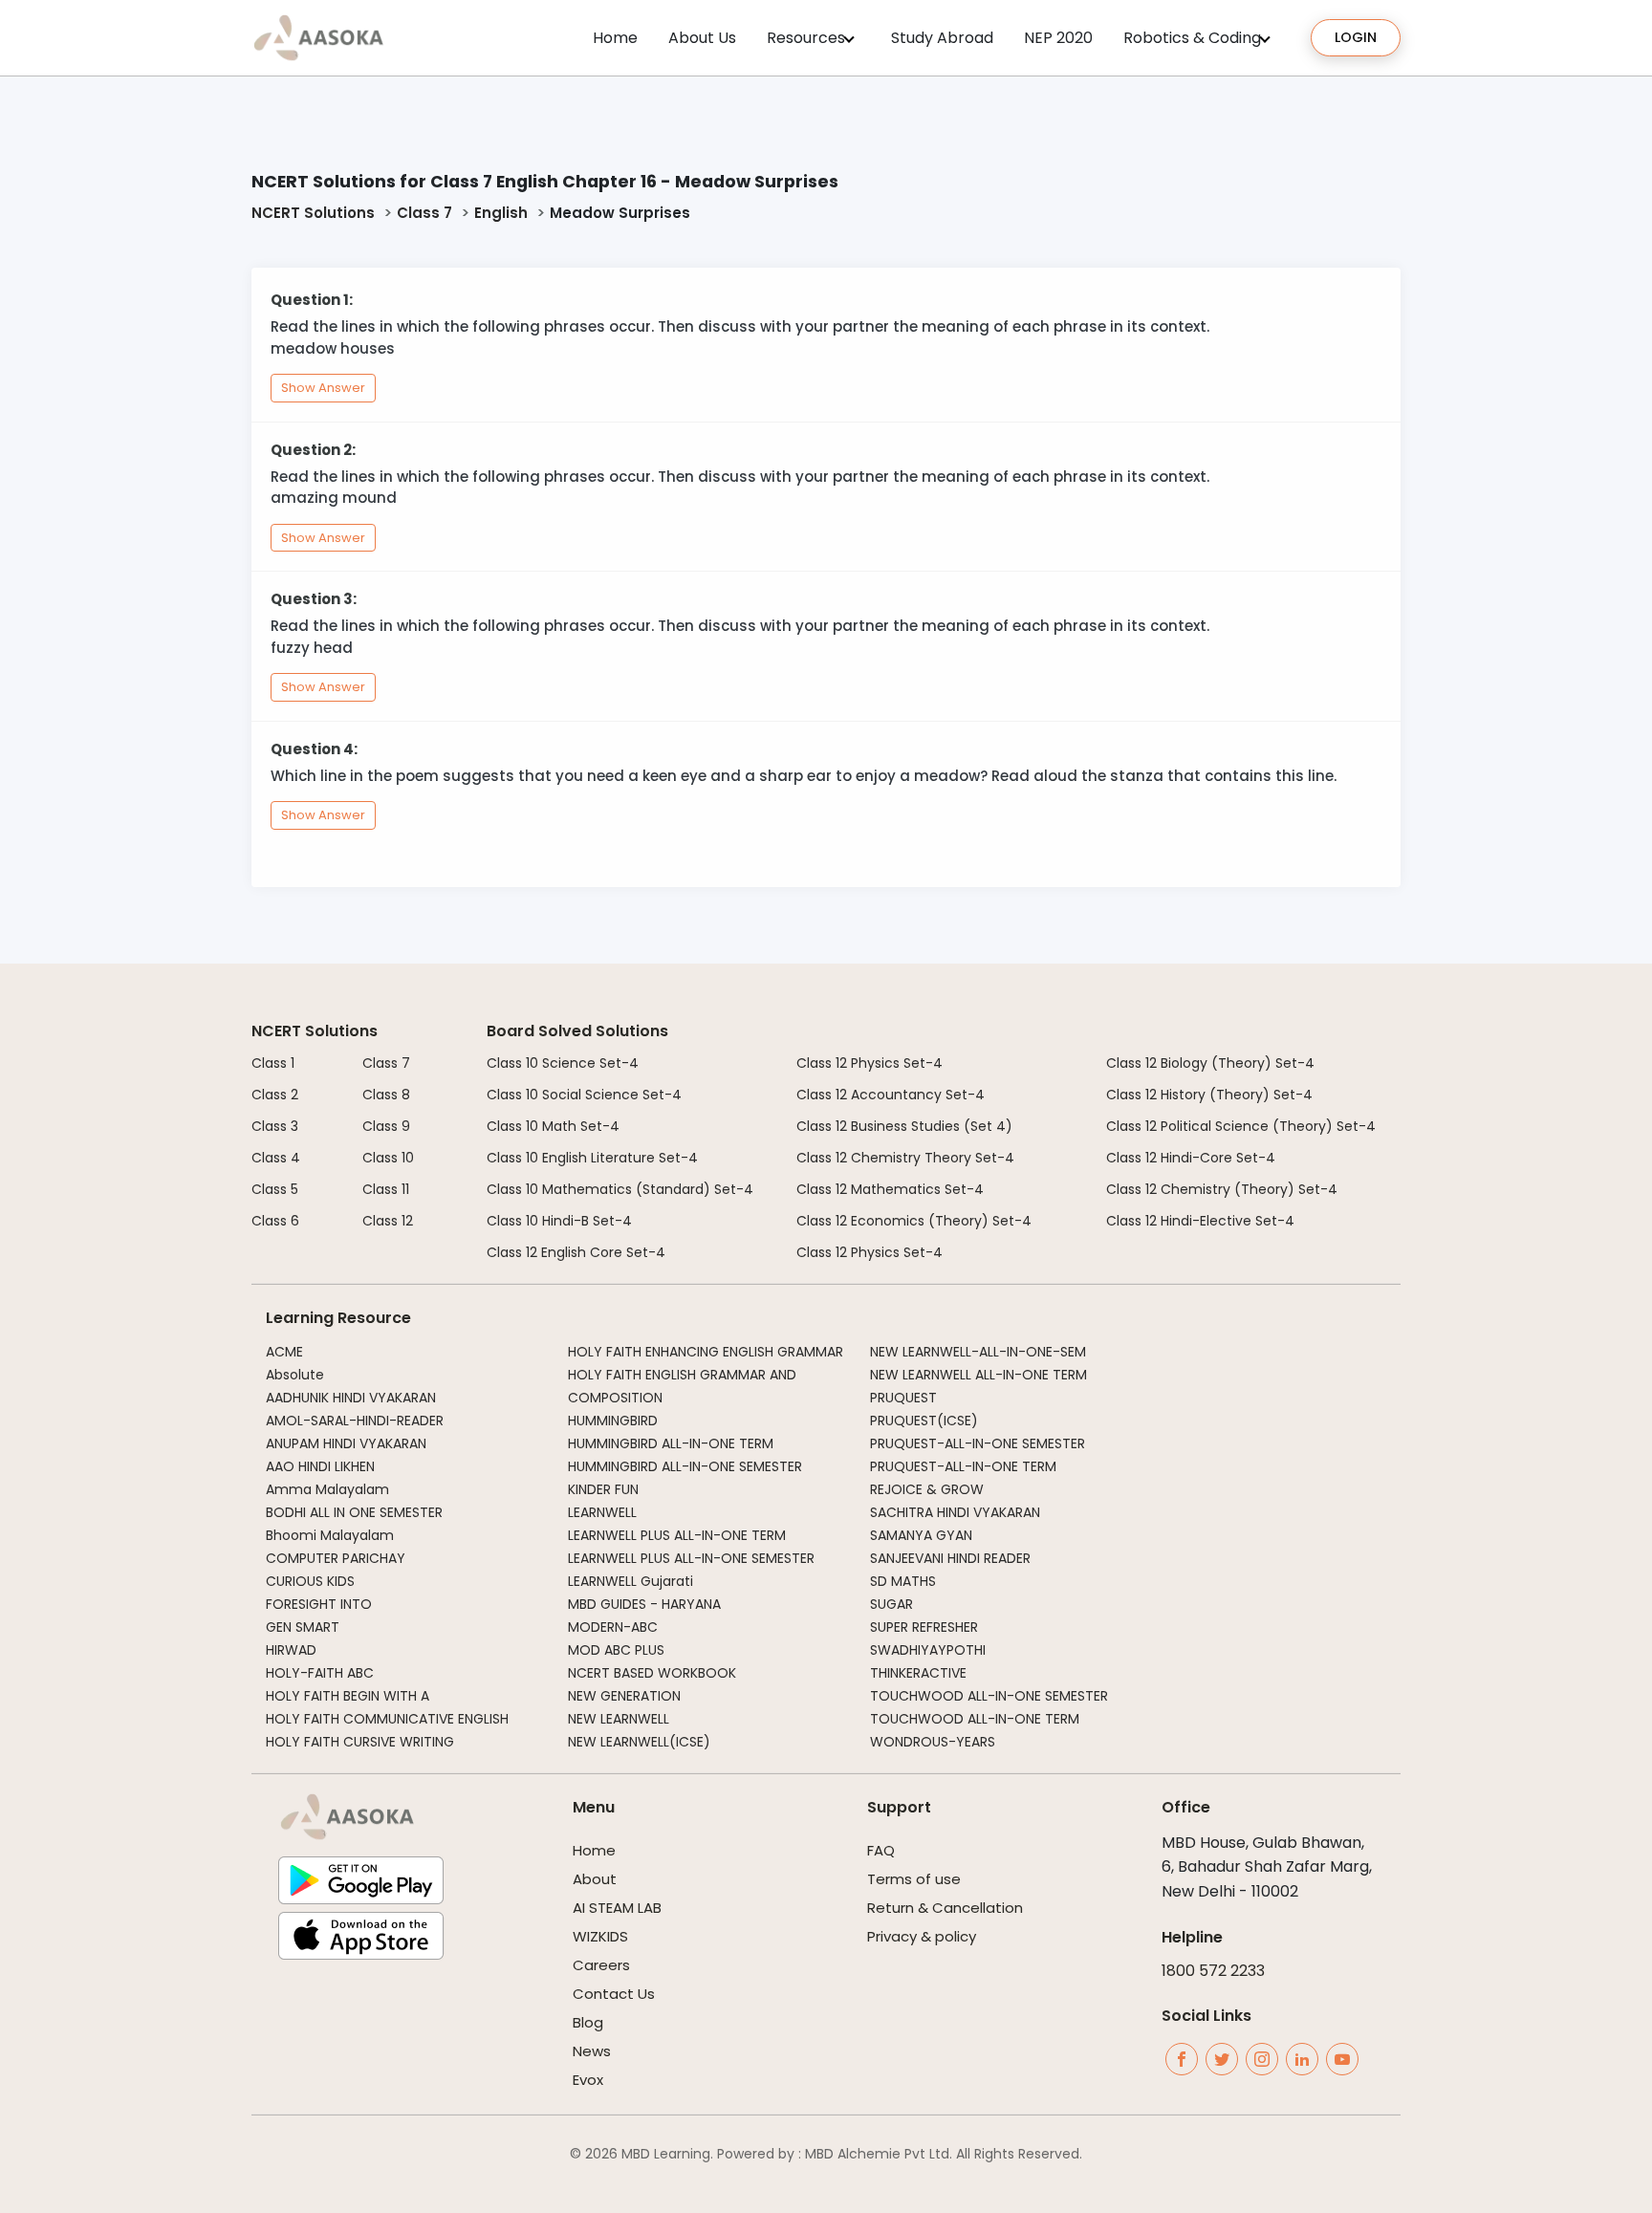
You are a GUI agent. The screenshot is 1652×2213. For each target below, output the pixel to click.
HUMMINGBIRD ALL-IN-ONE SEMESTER (685, 1466)
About (595, 1879)
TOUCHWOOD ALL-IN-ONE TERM (975, 1719)
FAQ (881, 1850)
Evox (588, 2080)
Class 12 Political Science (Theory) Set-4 (1241, 1126)
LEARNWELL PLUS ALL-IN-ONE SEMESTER (691, 1558)
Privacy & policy (922, 1936)
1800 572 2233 (1213, 1971)
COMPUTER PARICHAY (336, 1558)
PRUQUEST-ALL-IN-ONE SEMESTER (978, 1443)
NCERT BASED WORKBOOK (652, 1673)
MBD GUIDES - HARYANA (644, 1604)
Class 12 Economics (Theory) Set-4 (914, 1221)
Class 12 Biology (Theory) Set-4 (1210, 1063)
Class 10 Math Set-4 (553, 1126)
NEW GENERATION (624, 1696)
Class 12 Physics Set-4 (869, 1063)
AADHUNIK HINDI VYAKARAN (351, 1398)
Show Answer (323, 388)
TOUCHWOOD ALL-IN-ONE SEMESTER (989, 1696)
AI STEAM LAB (617, 1908)
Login (1356, 37)
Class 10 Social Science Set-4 (584, 1095)
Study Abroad (942, 38)
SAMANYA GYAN (921, 1535)
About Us (702, 38)
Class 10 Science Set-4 (563, 1063)
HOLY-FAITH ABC (320, 1673)
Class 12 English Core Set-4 (576, 1252)
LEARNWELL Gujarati (630, 1581)
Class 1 (273, 1063)
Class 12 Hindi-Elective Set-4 (1200, 1221)
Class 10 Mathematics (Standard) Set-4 (620, 1189)
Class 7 (424, 213)
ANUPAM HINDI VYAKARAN (346, 1443)
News (592, 2051)
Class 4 (276, 1158)
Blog (588, 2022)
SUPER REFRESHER (924, 1627)
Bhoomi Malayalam (330, 1535)
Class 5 (275, 1189)
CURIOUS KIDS (310, 1581)
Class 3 (275, 1126)
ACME (284, 1352)
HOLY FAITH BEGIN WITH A (348, 1696)
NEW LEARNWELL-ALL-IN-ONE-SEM (978, 1352)
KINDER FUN (603, 1489)
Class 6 (275, 1221)
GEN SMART (303, 1627)
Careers (601, 1965)
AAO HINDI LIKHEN (320, 1466)
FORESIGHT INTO (319, 1604)
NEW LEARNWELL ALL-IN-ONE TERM (978, 1375)
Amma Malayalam (327, 1489)
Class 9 (386, 1126)
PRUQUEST (903, 1398)
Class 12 (388, 1221)
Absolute (295, 1375)
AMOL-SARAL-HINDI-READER (355, 1421)
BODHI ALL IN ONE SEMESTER (354, 1512)
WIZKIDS (600, 1936)
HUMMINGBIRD (613, 1421)
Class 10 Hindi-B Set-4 (559, 1221)
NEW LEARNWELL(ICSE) (639, 1742)
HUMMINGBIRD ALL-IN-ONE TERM (671, 1443)
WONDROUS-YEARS (933, 1742)
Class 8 (386, 1095)
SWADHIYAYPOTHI (928, 1650)
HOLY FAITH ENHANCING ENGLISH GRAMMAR (706, 1352)
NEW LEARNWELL (619, 1719)
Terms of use (914, 1879)
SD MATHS (903, 1581)
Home (615, 38)
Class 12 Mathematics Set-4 (890, 1189)
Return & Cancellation (945, 1908)
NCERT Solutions (313, 213)
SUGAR (891, 1604)
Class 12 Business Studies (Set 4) (904, 1126)
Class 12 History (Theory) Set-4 (1209, 1095)
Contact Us (614, 1994)
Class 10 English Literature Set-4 (592, 1158)
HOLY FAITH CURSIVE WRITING (360, 1742)
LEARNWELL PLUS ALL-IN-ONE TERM (677, 1535)
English (501, 213)
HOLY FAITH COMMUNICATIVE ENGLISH (387, 1719)
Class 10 (388, 1158)
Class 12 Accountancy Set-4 (891, 1095)
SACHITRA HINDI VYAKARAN (955, 1512)
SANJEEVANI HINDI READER (950, 1558)
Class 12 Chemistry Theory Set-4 (905, 1158)
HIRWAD (291, 1650)
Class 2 (275, 1095)
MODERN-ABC (613, 1627)
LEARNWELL (602, 1512)
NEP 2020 (1058, 38)
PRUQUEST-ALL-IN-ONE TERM (963, 1466)
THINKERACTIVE (918, 1673)
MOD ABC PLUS (616, 1650)
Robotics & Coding (1192, 38)
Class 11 (386, 1189)
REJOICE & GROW (927, 1489)
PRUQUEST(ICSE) (924, 1421)
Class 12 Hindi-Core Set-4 (1191, 1158)
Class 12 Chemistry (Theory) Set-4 (1222, 1189)
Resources (806, 38)
